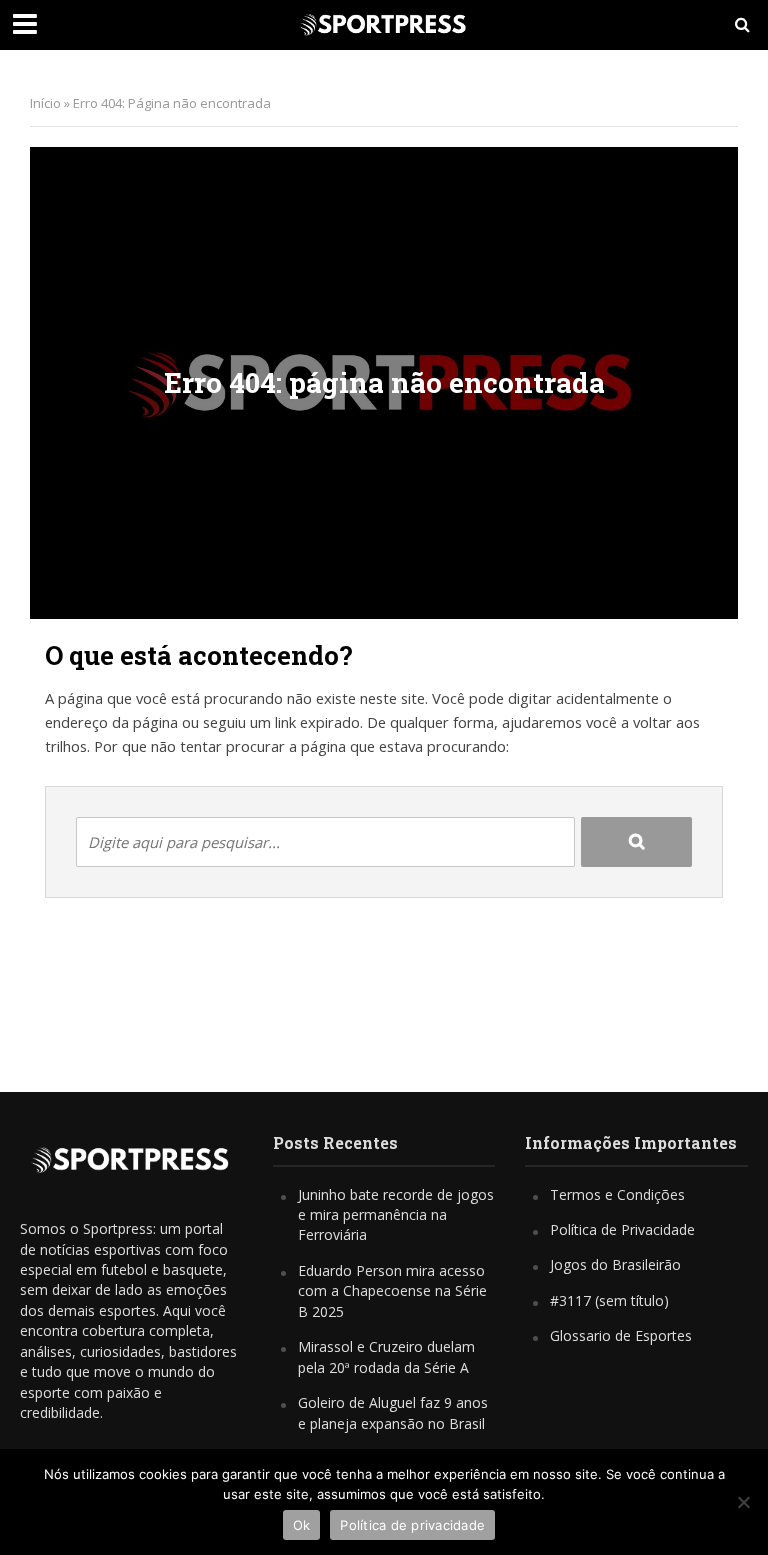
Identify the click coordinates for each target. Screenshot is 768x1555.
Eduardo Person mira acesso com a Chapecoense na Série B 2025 (392, 1291)
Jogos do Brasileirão (615, 1264)
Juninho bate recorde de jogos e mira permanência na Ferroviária (396, 1215)
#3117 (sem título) (609, 1300)
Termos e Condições (617, 1194)
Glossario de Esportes (621, 1335)
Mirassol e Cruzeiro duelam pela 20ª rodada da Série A (386, 1356)
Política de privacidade (412, 1525)
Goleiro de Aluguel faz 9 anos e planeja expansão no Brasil (393, 1412)
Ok (302, 1525)
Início (45, 103)
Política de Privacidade (622, 1229)
